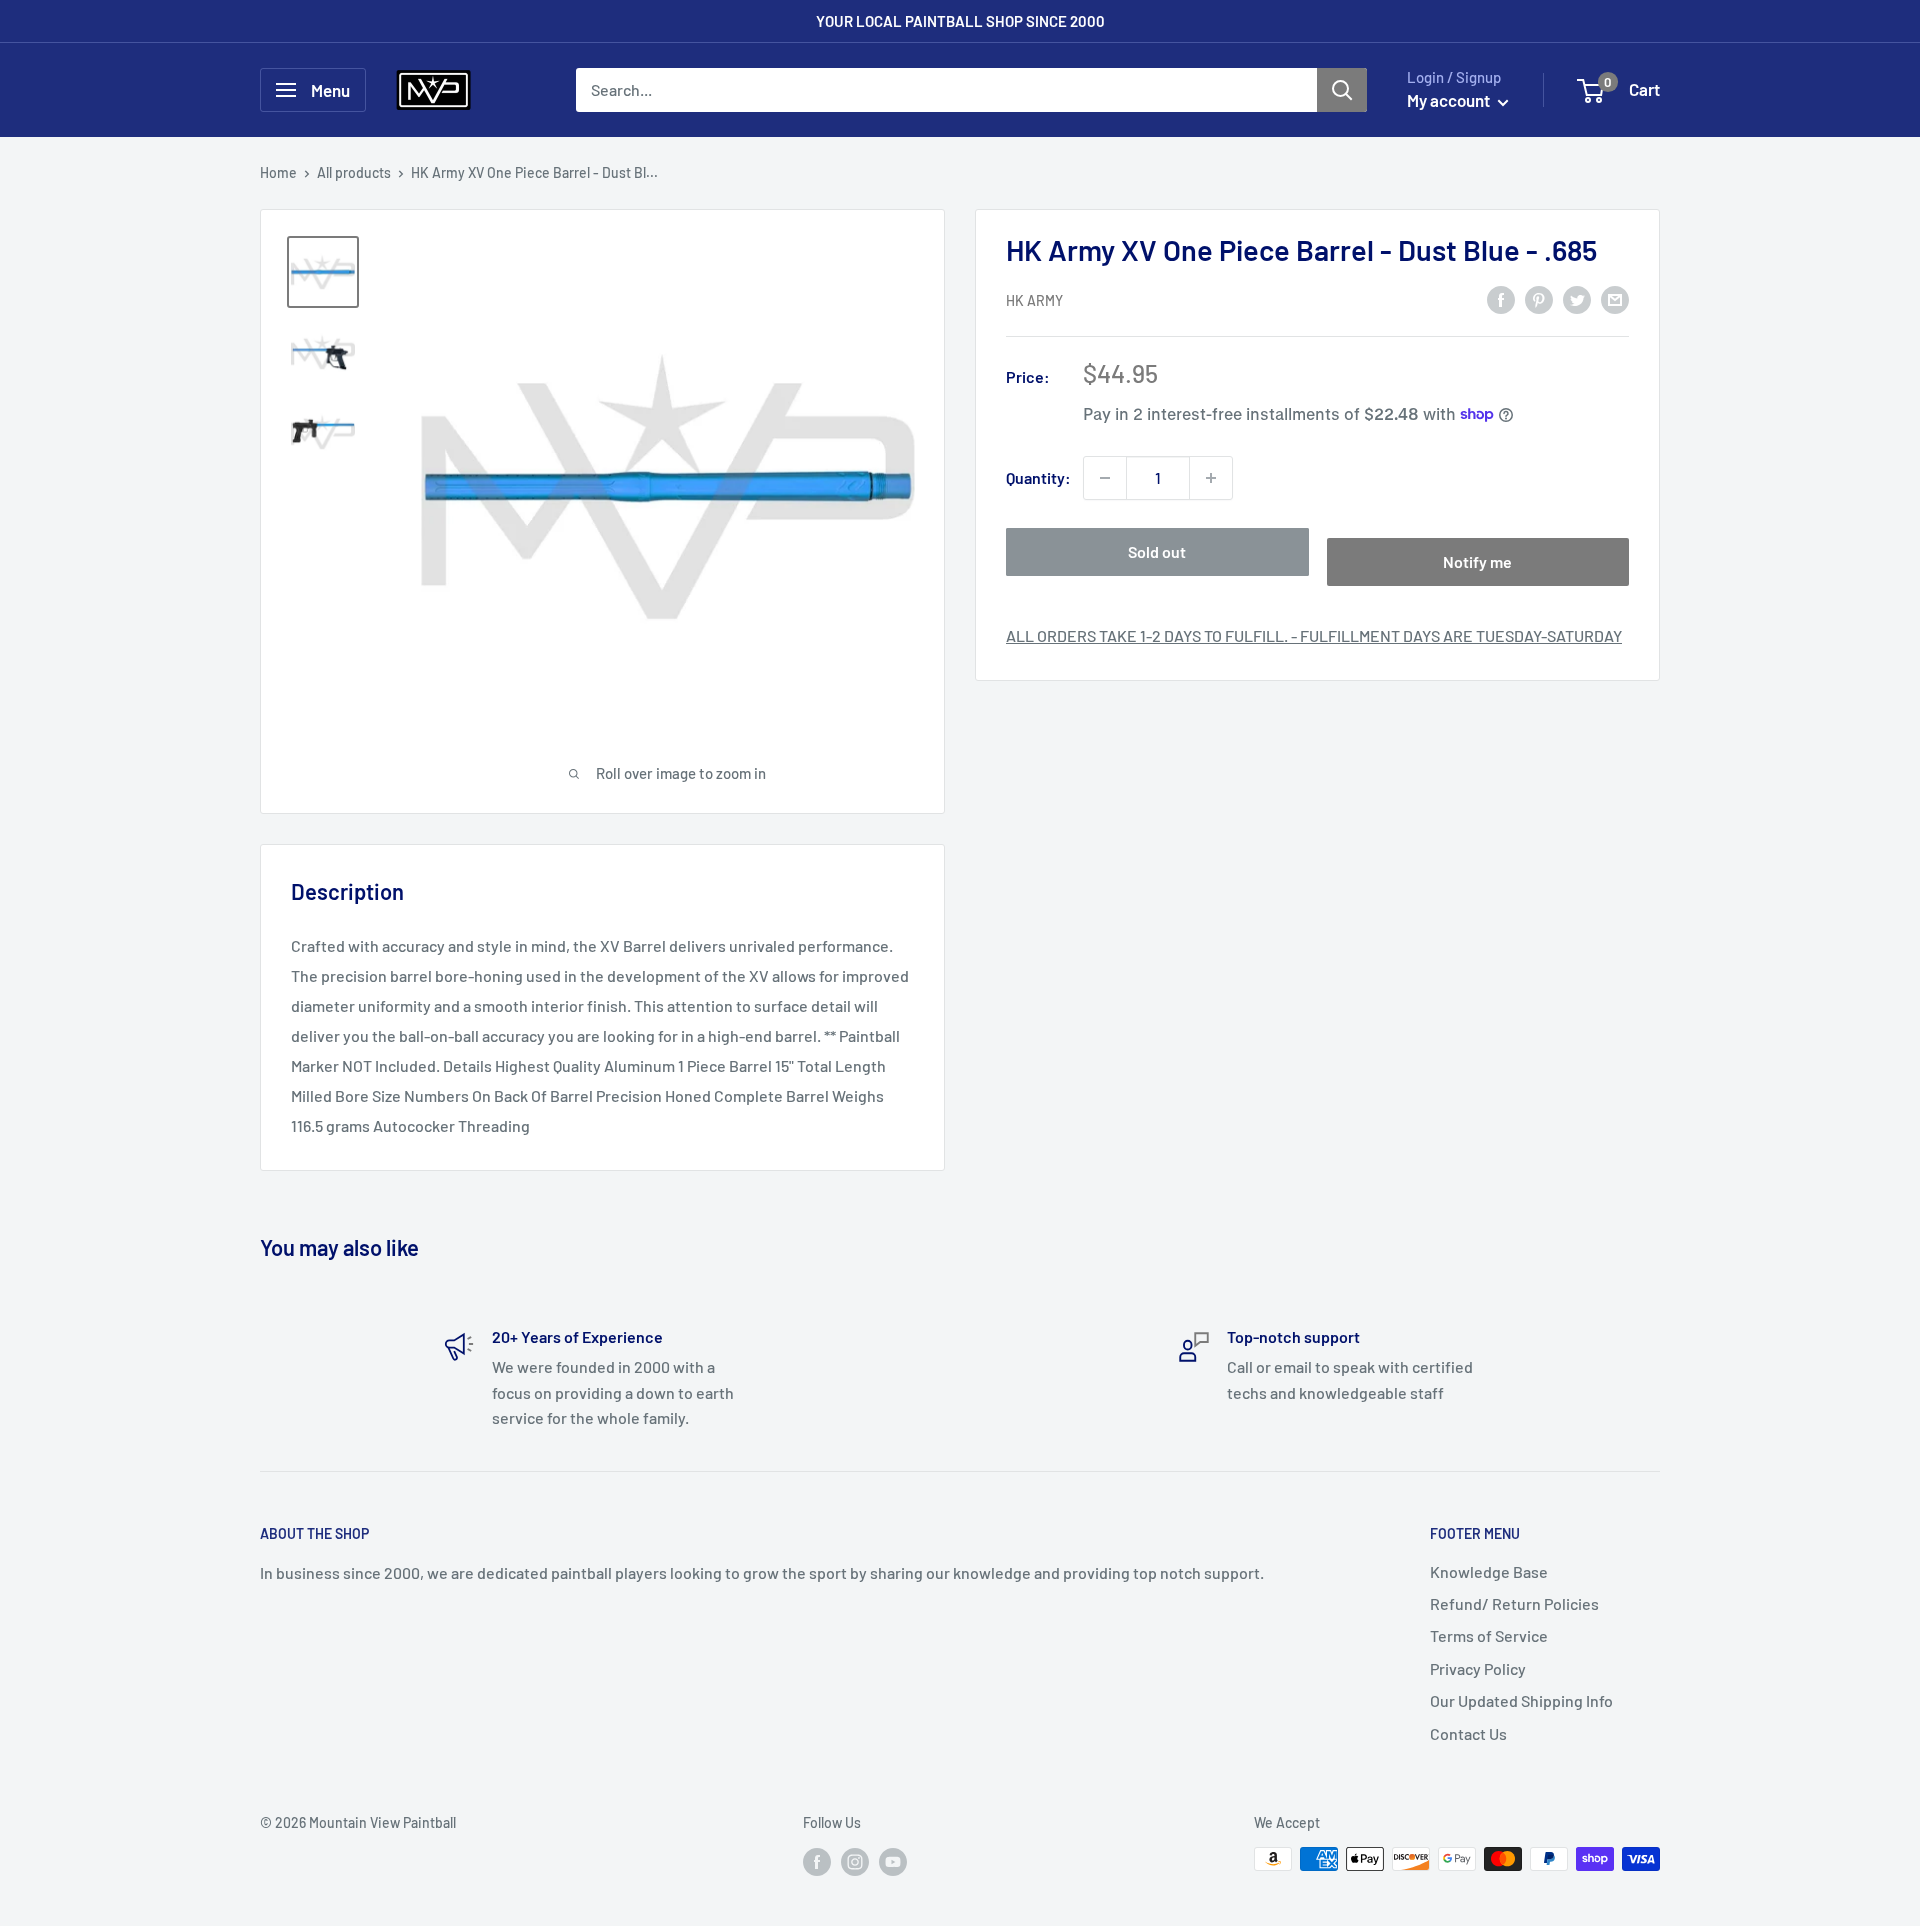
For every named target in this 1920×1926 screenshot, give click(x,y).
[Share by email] (1615, 298)
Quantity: (1038, 477)
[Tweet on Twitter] (1577, 298)
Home (278, 172)
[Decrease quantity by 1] (1105, 478)
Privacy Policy (1478, 1668)
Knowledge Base (1489, 1571)
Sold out (1157, 551)
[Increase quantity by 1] (1211, 478)
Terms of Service (1489, 1635)
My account (1450, 100)
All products (354, 172)
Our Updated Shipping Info (1521, 1700)
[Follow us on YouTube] (893, 1861)
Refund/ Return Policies (1514, 1603)
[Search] (1342, 90)
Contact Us (1468, 1733)
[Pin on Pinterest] (1539, 298)
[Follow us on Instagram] (855, 1861)
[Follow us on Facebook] (817, 1861)
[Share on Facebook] (1501, 298)
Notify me (1477, 561)
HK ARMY (1034, 300)
